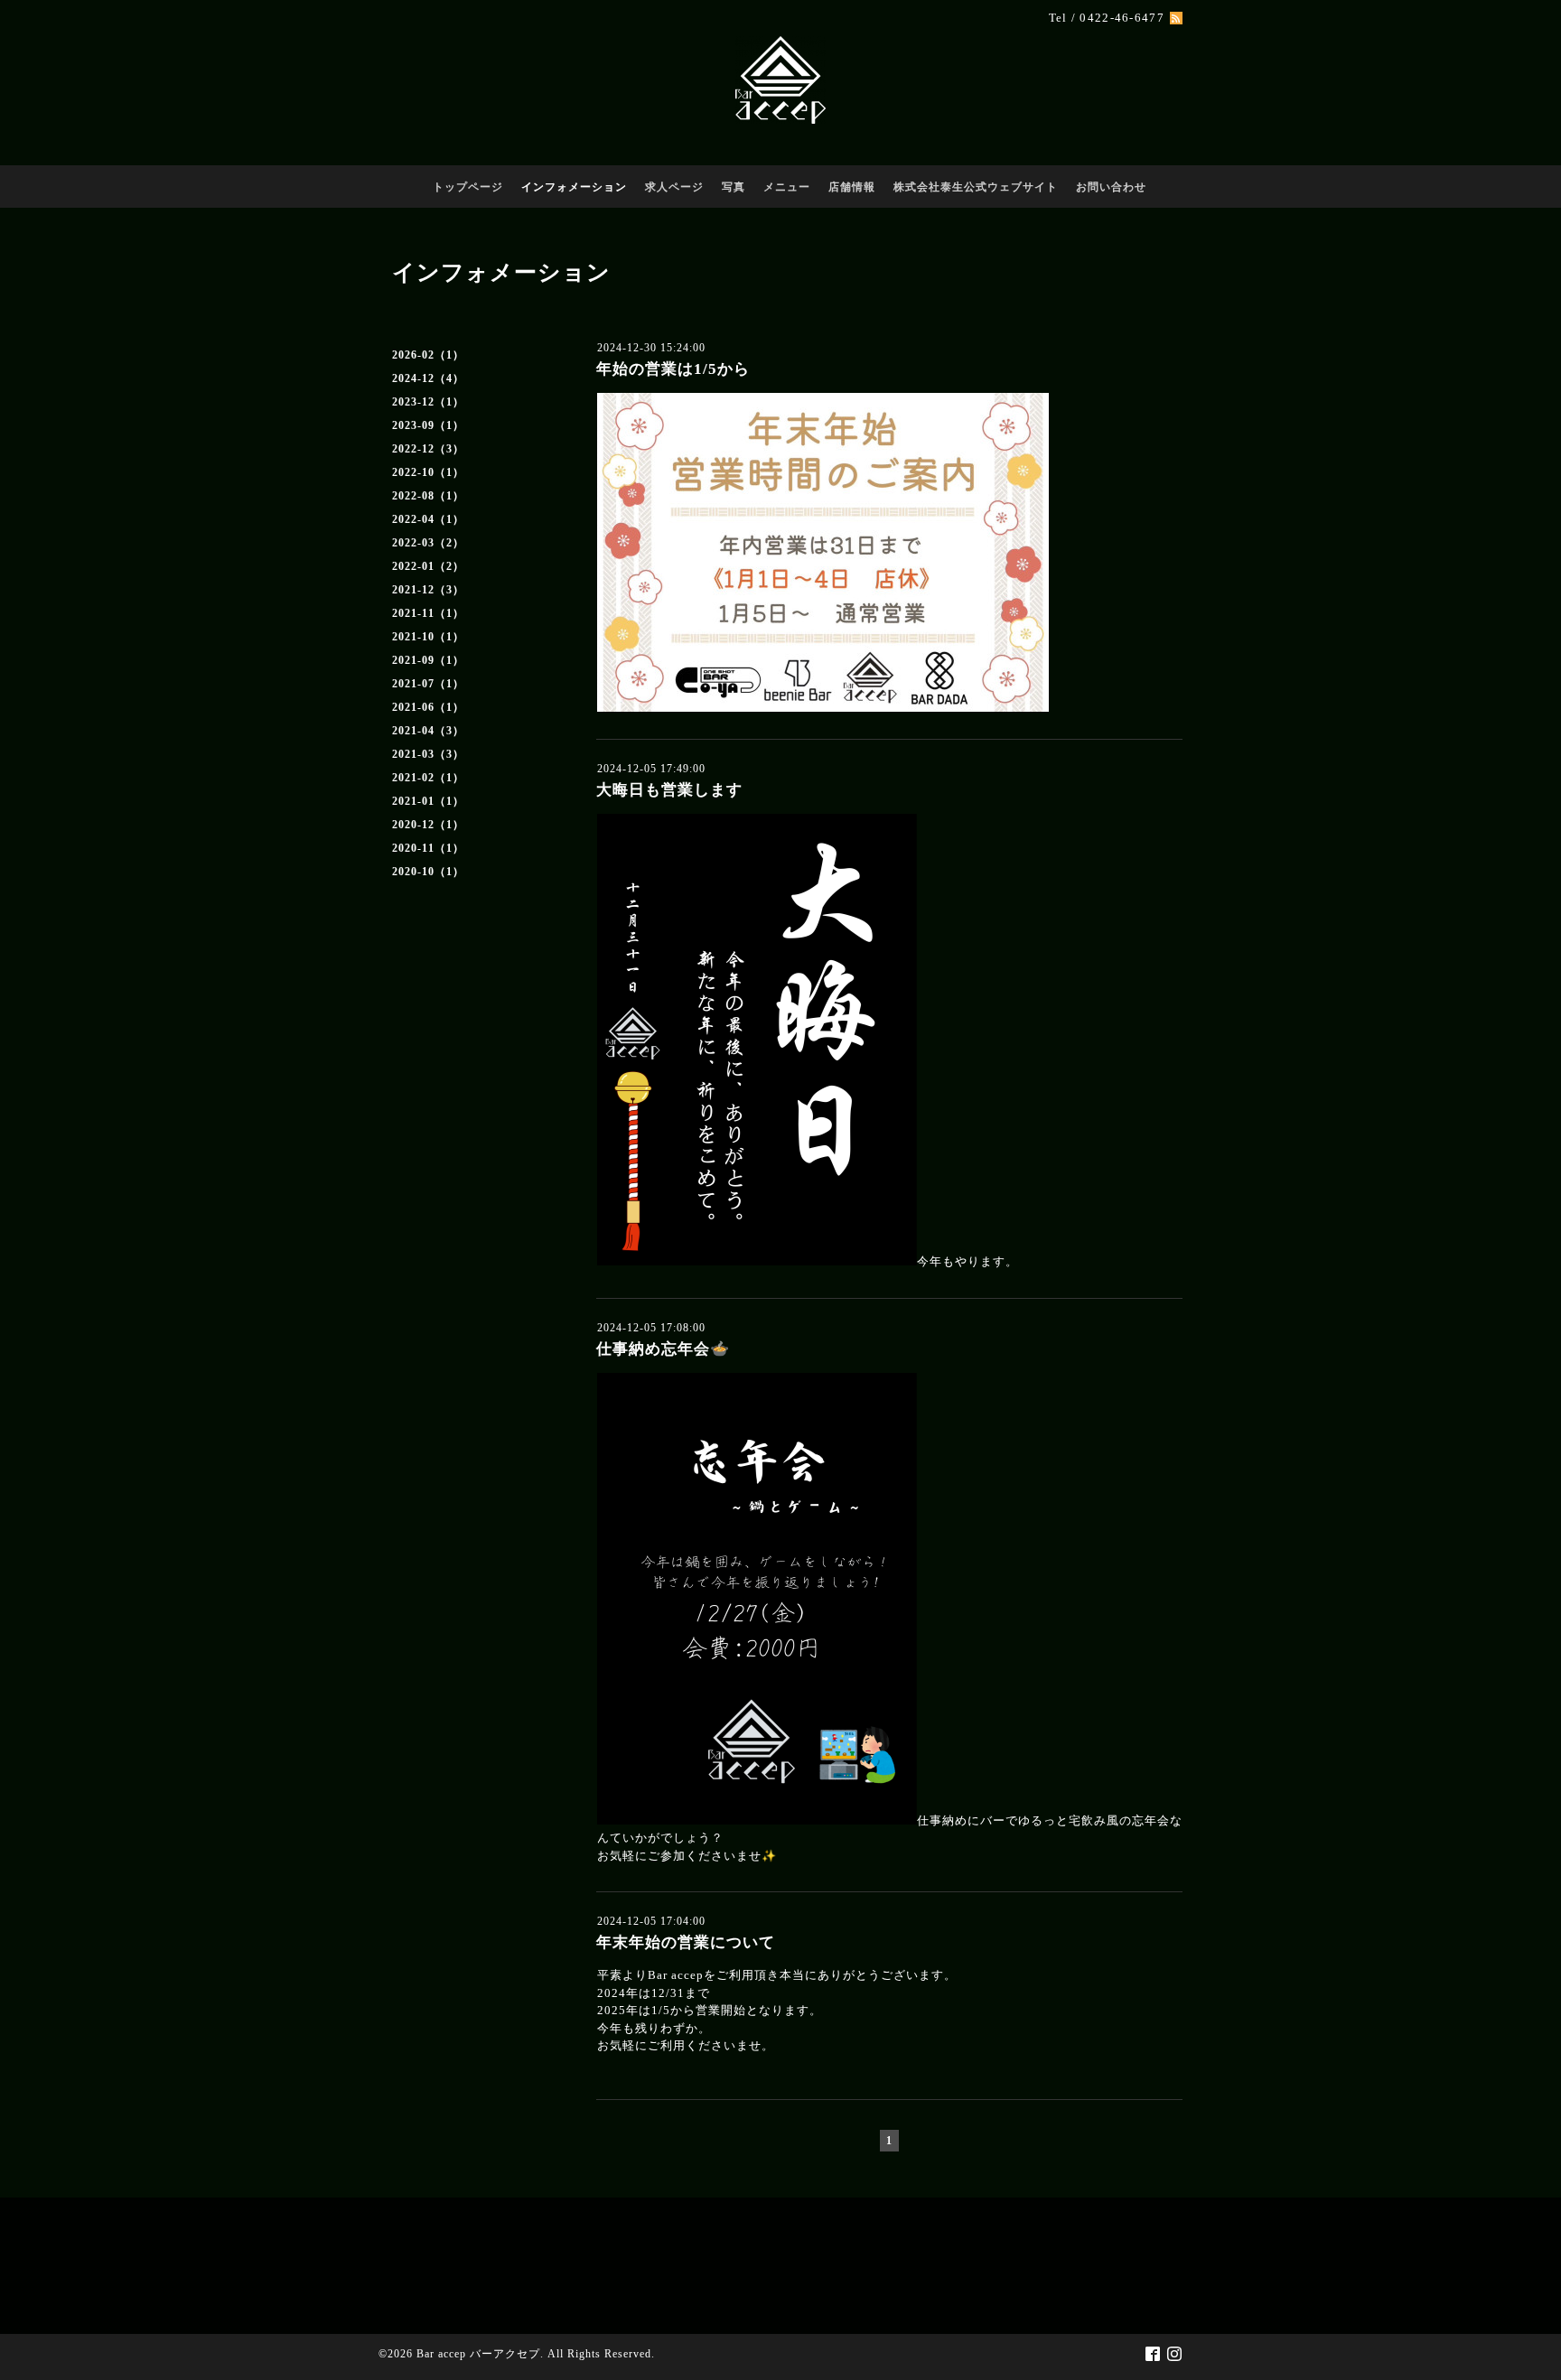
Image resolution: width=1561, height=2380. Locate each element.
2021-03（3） (428, 754)
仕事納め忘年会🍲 (663, 1349)
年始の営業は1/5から (673, 369)
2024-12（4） (428, 378)
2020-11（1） (428, 848)
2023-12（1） (428, 402)
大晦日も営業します (669, 790)
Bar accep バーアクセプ (478, 2354)
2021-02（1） (428, 778)
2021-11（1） (428, 613)
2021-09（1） (428, 660)
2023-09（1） (428, 425)
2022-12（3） (428, 449)
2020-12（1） (428, 825)
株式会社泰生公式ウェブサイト (976, 187)
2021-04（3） (428, 731)
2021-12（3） (428, 590)
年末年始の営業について (686, 1942)
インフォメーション (574, 187)
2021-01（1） (428, 801)
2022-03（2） (428, 543)
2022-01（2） (428, 566)
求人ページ (674, 187)
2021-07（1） (428, 684)
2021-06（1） (428, 707)
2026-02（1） (428, 355)
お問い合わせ (1111, 187)
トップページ (468, 187)
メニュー (787, 187)
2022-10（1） (428, 472)
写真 (734, 187)
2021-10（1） (428, 637)
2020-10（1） (428, 872)
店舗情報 (852, 187)
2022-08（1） (428, 496)
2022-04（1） (428, 519)
